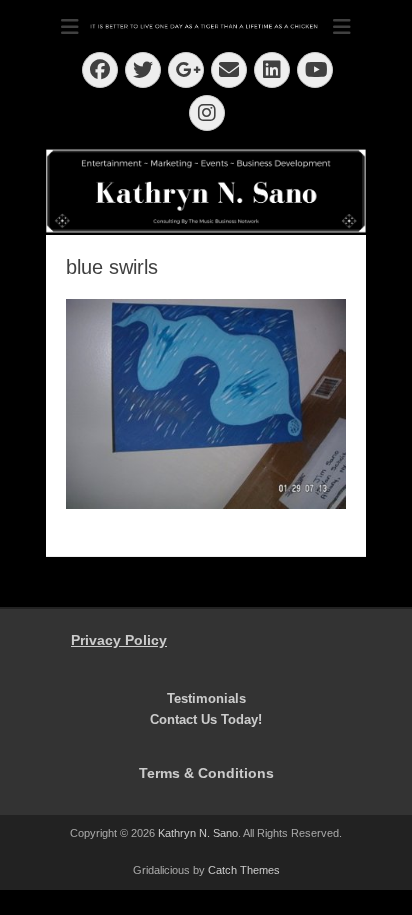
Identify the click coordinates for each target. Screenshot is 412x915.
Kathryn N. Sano (198, 833)
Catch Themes (244, 870)
